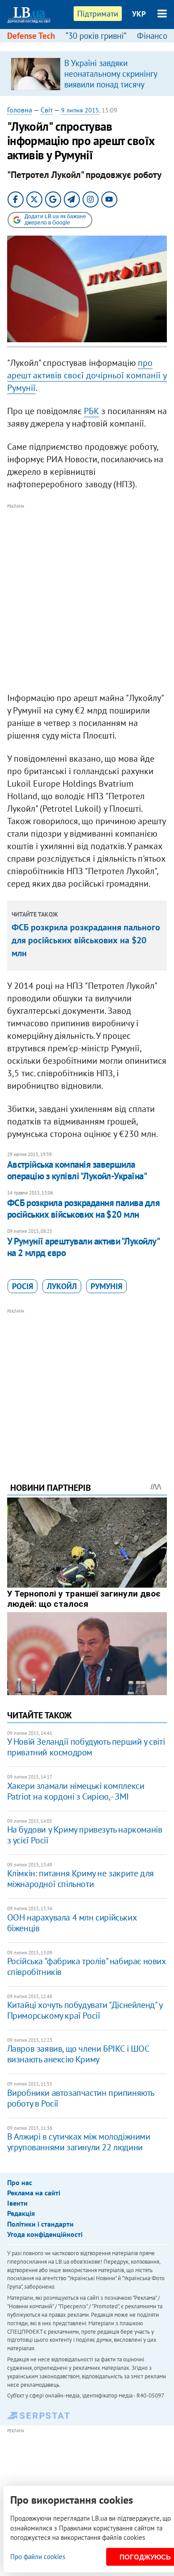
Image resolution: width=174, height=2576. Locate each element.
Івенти (17, 2203)
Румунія (106, 1286)
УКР (139, 14)
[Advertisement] (87, 598)
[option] (87, 74)
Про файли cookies (38, 2557)
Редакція (21, 2213)
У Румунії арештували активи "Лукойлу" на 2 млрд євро (83, 1247)
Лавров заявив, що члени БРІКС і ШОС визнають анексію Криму (78, 2054)
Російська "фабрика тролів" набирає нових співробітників (86, 1966)
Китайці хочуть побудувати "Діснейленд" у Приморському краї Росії (85, 2010)
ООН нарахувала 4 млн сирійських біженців (72, 1923)
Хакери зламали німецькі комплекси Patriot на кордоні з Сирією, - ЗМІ (76, 1791)
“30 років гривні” (96, 36)
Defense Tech (31, 36)
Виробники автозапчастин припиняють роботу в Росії (81, 2098)
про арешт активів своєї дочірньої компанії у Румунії (87, 375)
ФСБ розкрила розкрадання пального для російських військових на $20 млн (86, 940)
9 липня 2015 (80, 110)
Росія (23, 1286)
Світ (47, 110)
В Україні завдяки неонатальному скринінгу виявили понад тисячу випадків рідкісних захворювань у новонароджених (111, 90)
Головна (20, 110)
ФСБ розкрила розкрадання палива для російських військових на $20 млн (84, 1209)
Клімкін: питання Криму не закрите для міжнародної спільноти (81, 1879)
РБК (91, 411)
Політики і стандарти (40, 2224)
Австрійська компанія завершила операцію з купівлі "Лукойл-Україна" (77, 1170)
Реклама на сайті (34, 2193)
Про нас (20, 2182)
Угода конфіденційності (45, 2234)
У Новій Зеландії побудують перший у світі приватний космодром (86, 1747)
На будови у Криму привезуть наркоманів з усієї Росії (85, 1835)
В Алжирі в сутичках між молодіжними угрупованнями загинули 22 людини (79, 2142)
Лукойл (62, 1286)
